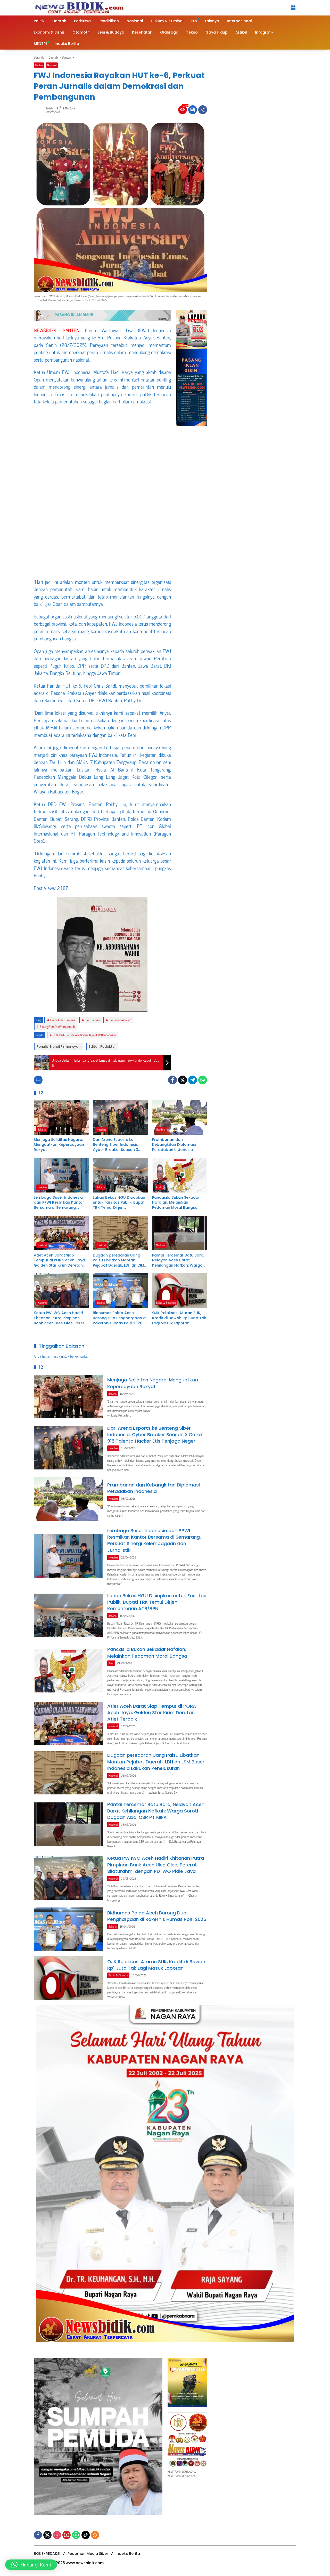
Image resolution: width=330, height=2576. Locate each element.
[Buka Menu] (293, 8)
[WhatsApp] (203, 1080)
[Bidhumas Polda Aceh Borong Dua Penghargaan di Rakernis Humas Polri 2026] (120, 1291)
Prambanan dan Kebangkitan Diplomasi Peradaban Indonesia (174, 1145)
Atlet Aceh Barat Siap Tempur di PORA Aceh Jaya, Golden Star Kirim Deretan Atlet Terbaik (60, 1261)
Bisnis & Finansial (166, 1302)
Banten (39, 65)
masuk (55, 1356)
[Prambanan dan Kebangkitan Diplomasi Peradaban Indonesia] (180, 1117)
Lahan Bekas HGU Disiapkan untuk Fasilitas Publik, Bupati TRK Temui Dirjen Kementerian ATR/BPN (119, 1203)
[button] (31, 2565)
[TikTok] (86, 2535)
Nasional (52, 65)
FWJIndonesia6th (120, 1020)
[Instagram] (57, 2535)
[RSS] (95, 2535)
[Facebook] (172, 1080)
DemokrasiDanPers (63, 1020)
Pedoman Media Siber (88, 2554)
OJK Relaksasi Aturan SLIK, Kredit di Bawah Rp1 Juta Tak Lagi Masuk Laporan (179, 1318)
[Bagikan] (203, 110)
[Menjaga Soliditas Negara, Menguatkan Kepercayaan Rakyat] (61, 1117)
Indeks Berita (128, 2554)
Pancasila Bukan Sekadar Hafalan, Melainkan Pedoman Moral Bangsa (176, 1203)
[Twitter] (183, 1080)
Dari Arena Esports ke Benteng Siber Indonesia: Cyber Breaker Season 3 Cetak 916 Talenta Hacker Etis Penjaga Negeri (117, 1145)
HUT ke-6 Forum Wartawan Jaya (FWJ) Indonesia (84, 1035)
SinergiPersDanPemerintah (57, 1026)
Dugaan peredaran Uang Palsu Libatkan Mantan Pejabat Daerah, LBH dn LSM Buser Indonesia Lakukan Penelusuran (118, 1261)
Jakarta (42, 1129)
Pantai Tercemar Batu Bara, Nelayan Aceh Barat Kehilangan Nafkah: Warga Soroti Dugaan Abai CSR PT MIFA (178, 1261)
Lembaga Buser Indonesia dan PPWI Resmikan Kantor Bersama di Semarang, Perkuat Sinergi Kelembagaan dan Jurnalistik (59, 1203)
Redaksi (50, 108)
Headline (101, 1129)
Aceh (159, 1187)
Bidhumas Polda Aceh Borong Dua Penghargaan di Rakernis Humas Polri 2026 (120, 1318)
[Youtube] (67, 2535)
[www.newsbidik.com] (79, 7)
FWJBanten (92, 1020)
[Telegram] (193, 1080)
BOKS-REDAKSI (47, 2554)
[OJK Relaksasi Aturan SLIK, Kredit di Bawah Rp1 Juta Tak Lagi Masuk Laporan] (180, 1291)
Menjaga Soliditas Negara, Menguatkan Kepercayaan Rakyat (59, 1145)
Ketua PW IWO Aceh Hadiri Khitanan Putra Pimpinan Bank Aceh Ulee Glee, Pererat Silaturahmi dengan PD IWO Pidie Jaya (61, 1318)
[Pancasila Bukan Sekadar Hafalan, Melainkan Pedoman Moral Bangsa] (180, 1175)
